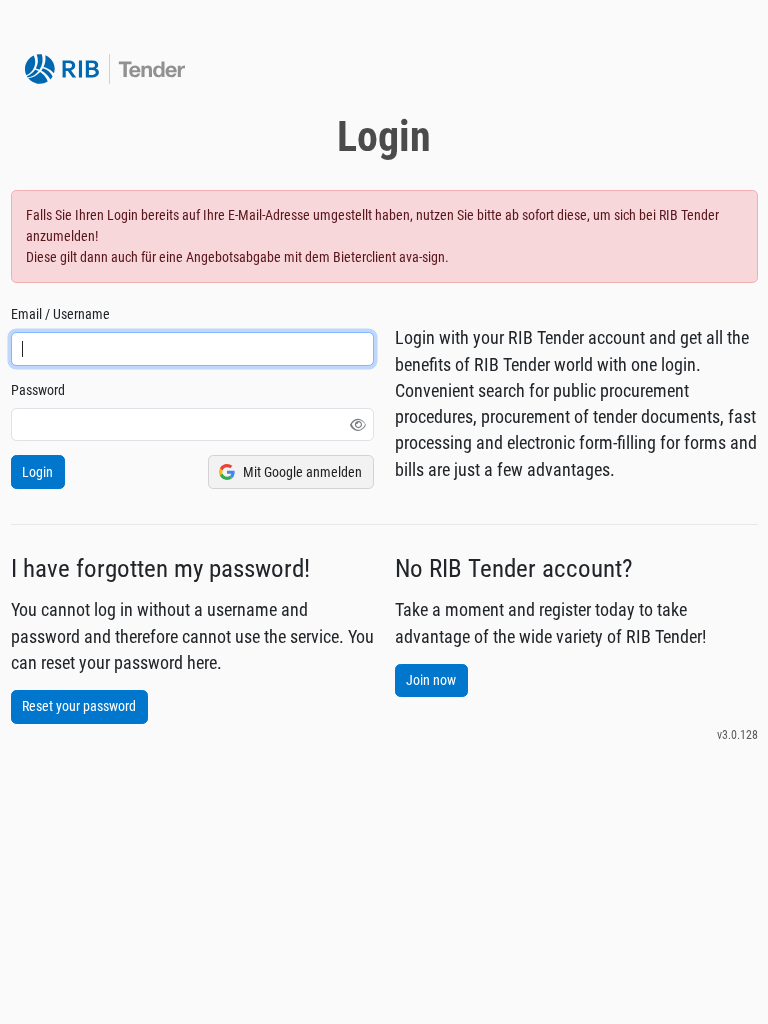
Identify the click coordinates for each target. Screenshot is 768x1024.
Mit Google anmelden (302, 472)
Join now (431, 680)
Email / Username (60, 314)
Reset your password (79, 706)
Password (38, 390)
